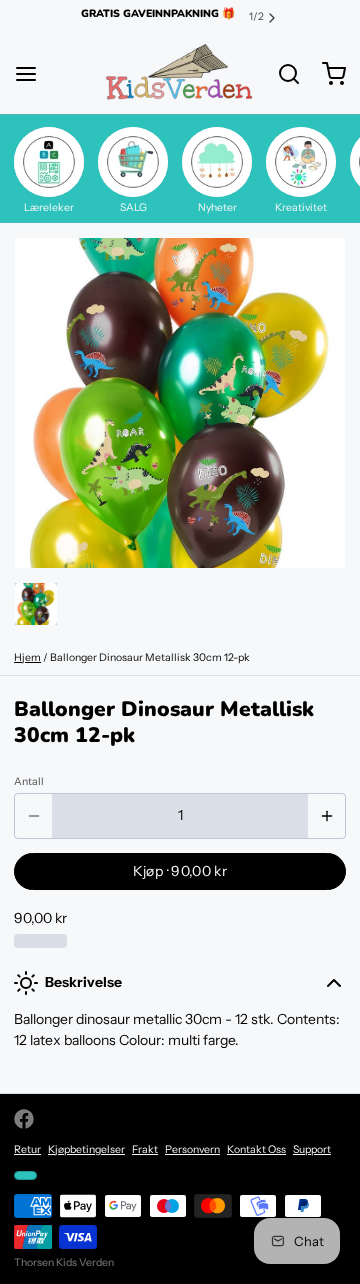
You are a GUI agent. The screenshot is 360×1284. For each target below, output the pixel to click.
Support (312, 1149)
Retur (27, 1149)
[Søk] (282, 74)
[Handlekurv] (327, 74)
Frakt (145, 1149)
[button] (180, 871)
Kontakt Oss (256, 1149)
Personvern (192, 1149)
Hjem (27, 657)
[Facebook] (24, 1119)
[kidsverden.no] (179, 74)
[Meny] (33, 74)
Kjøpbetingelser (86, 1149)
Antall (29, 781)
